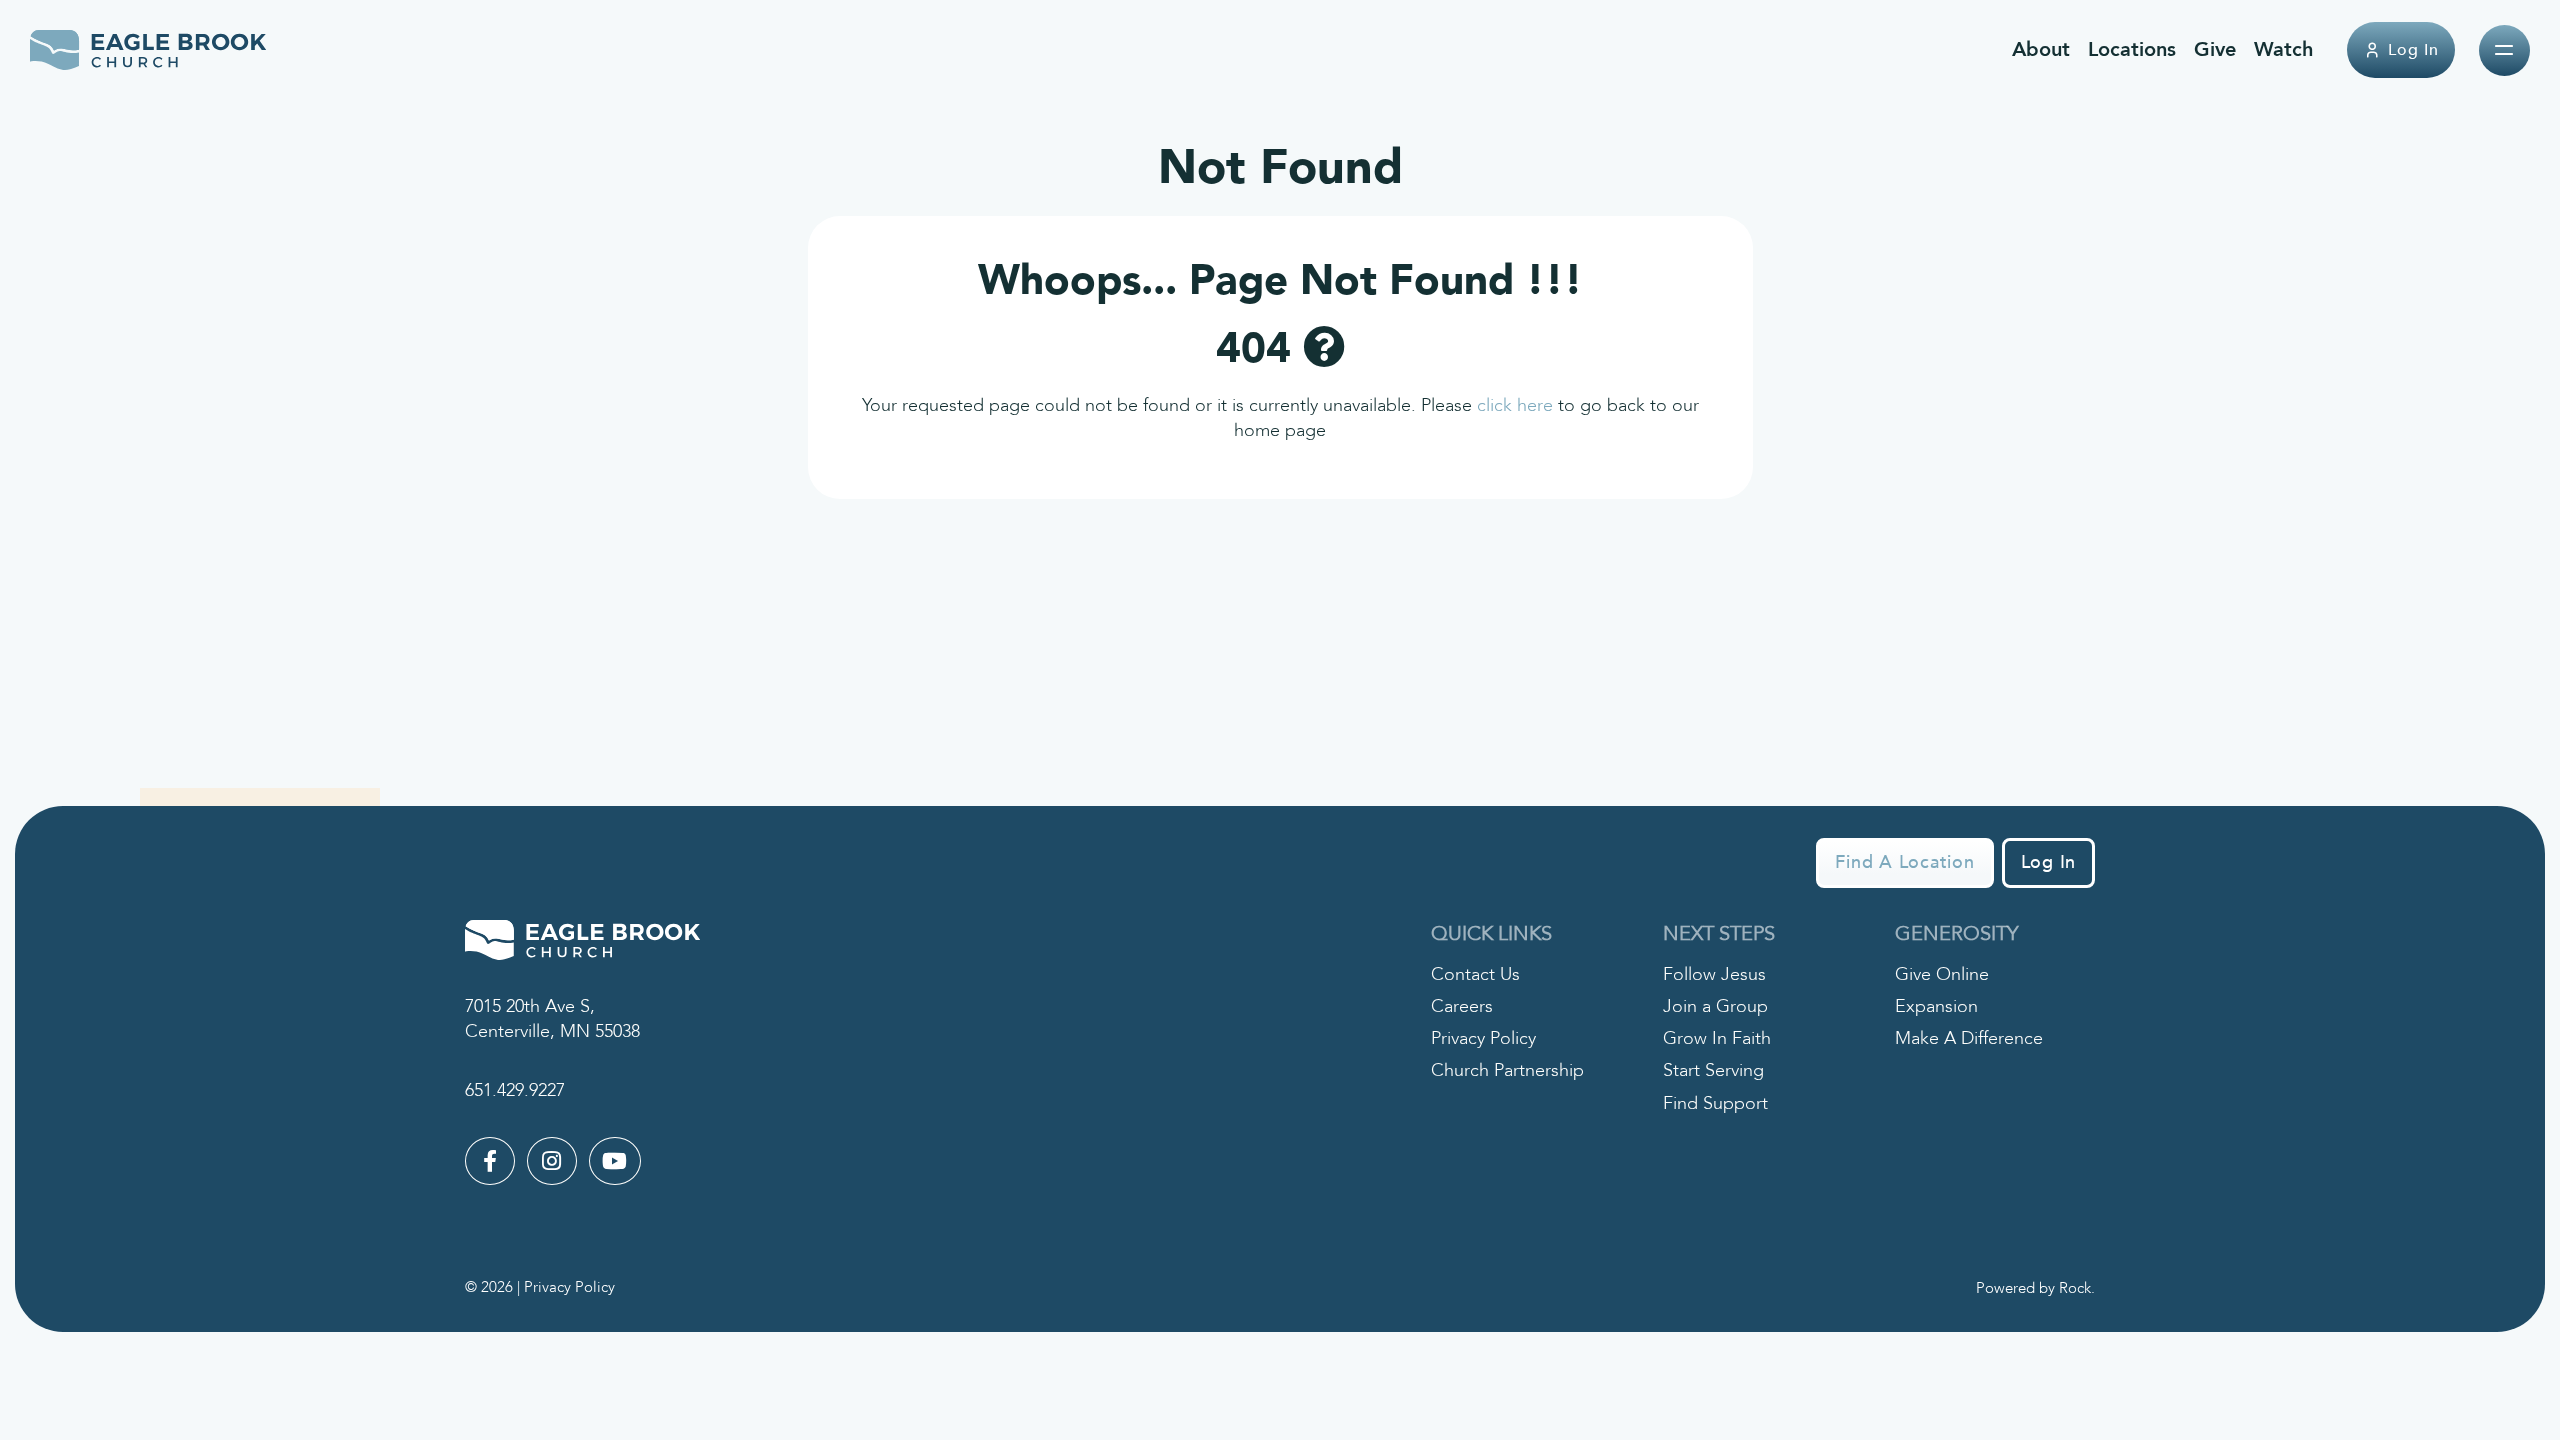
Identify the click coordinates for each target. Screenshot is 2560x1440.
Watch (2283, 49)
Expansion (1936, 1006)
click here (1515, 405)
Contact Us (1475, 974)
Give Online (1942, 974)
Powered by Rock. (2035, 1288)
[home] (148, 50)
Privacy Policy (1483, 1038)
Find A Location (1904, 862)
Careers (1462, 1006)
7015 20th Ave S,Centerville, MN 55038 (552, 1019)
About (2041, 49)
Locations (2132, 49)
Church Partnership (1507, 1070)
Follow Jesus (1714, 974)
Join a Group (1715, 1006)
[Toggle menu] (2504, 50)
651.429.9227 (515, 1090)
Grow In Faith (1717, 1038)
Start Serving (1713, 1070)
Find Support (1715, 1103)
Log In (2413, 50)
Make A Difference (1969, 1038)
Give (2215, 49)
